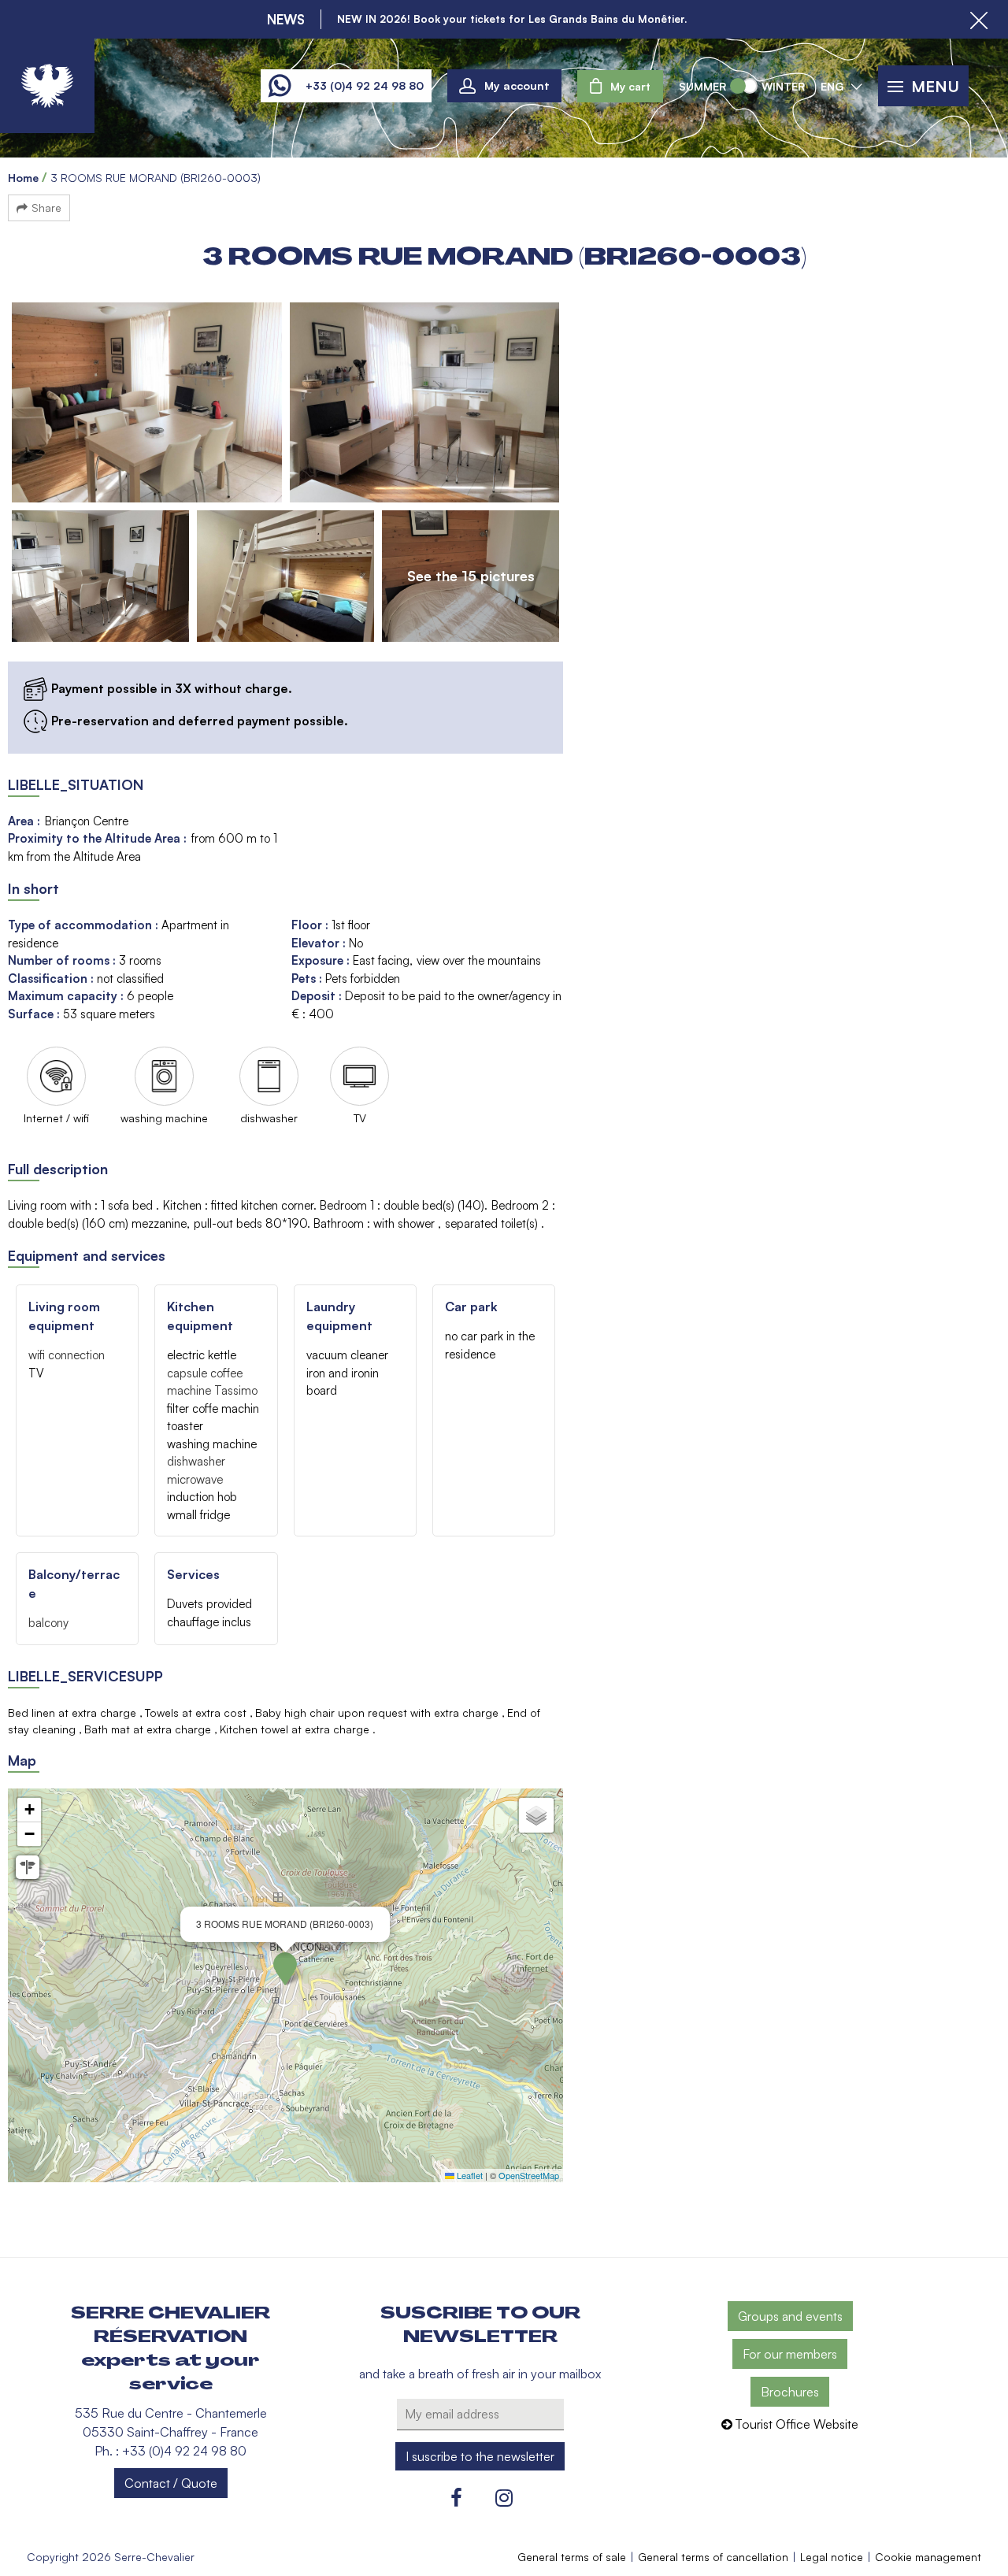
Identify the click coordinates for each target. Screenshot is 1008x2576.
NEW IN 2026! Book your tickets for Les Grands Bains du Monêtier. (512, 19)
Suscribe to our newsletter (480, 2325)
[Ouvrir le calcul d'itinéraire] (28, 1867)
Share (46, 208)
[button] (620, 86)
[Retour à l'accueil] (47, 86)
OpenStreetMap (529, 2175)
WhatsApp (279, 86)
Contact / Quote (171, 2483)
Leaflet (469, 2175)
